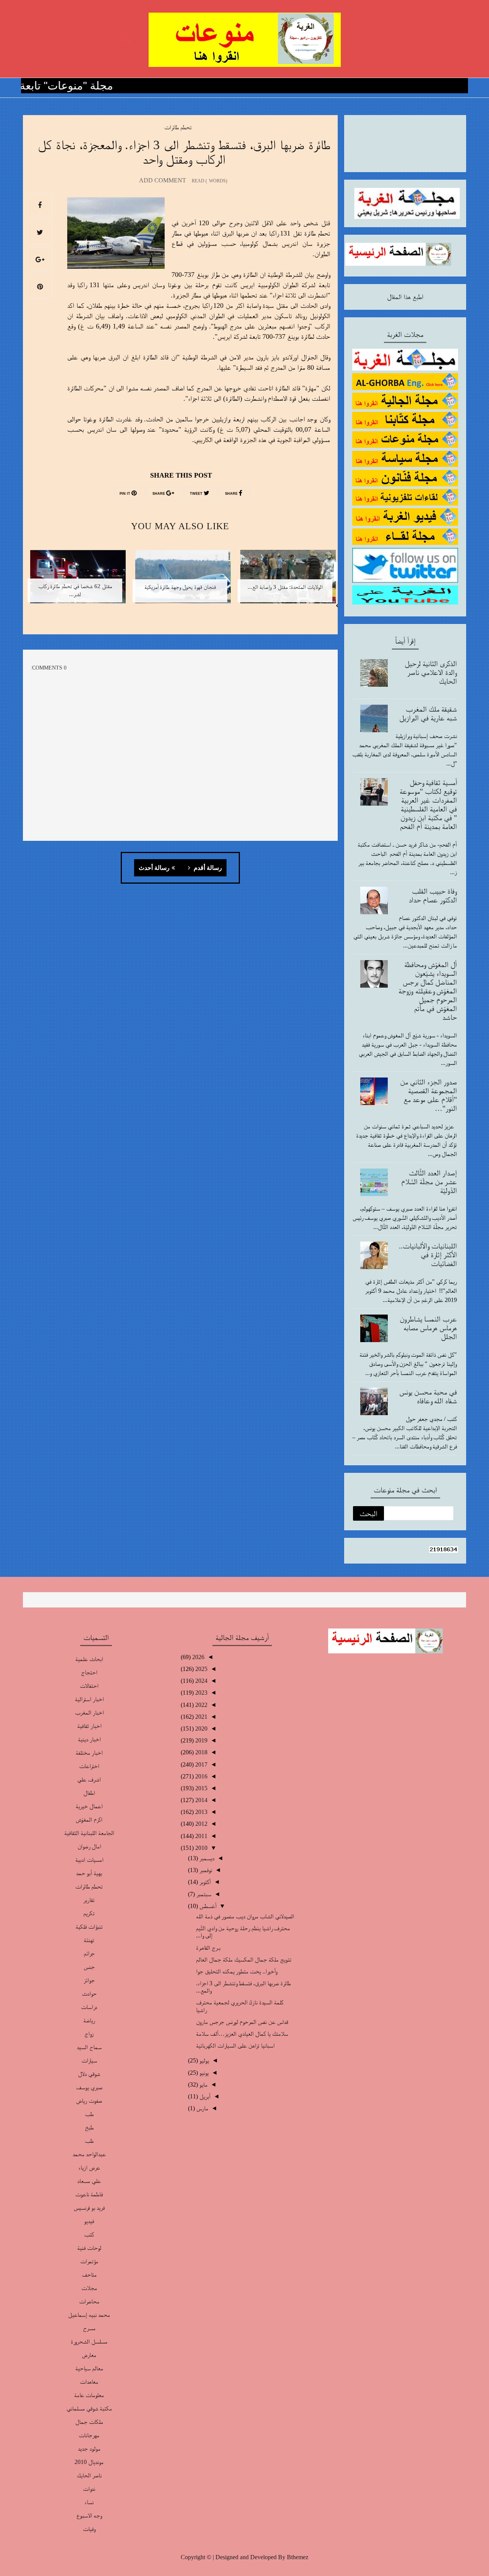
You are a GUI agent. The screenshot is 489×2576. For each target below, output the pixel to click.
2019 (201, 1740)
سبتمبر (203, 1894)
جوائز (89, 1980)
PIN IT (125, 494)
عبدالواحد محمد (89, 2154)
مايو (203, 2084)
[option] (285, 581)
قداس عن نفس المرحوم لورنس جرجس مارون (242, 2022)
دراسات (89, 2007)
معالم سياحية (89, 2368)
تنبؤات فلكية (89, 1927)
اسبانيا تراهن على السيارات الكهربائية (235, 2045)
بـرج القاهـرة (208, 1948)
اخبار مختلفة (89, 1753)
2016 (201, 1776)
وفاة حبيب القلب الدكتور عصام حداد (433, 895)
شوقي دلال (89, 2074)
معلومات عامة (89, 2395)
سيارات (89, 2060)
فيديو (89, 2221)
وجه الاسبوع (89, 2515)
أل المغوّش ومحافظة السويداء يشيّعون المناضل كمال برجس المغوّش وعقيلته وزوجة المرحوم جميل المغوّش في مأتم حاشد (428, 991)
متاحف (89, 2275)
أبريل (204, 2096)
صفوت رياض (89, 2101)
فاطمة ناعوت (89, 2194)
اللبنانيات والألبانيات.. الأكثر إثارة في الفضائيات (428, 1255)
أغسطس (207, 1906)
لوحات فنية (89, 2248)
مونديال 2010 (89, 2462)
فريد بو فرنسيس (89, 2208)
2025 (201, 1669)
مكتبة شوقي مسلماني (89, 2408)
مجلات (89, 2288)
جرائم (89, 1953)
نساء (89, 2502)
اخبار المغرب (89, 1712)
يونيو (203, 2073)
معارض (89, 2355)
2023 (201, 1693)
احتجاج (89, 1672)
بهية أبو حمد (89, 1873)
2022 (201, 1705)
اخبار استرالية (89, 1699)
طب (89, 2114)
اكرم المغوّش (89, 1819)
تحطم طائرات (178, 127)
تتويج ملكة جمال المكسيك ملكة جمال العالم (244, 1959)
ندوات (89, 2489)
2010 (201, 1848)
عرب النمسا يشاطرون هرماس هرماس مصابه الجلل (428, 1328)
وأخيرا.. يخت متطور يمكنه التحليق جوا (236, 1971)
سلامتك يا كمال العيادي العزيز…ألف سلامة (242, 2034)
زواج (89, 2034)
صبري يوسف (89, 2087)
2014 (201, 1800)
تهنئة (89, 1940)
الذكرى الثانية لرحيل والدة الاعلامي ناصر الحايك (431, 672)
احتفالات (89, 1686)
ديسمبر (206, 1858)
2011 (201, 1836)
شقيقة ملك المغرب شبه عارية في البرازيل (428, 713)
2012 (201, 1824)
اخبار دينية (89, 1739)
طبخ (89, 2127)
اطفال (89, 1793)
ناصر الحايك (89, 2475)
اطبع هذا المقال (405, 297)
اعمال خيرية (89, 1806)
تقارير (89, 1900)
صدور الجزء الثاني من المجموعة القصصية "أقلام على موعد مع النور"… (428, 1095)
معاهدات (89, 2382)
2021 (201, 1717)
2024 (201, 1681)
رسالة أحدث (154, 868)
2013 (201, 1812)
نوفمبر (205, 1870)
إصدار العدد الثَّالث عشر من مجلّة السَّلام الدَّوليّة (429, 1182)
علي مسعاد (89, 2181)
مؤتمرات (89, 2261)
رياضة (89, 2020)
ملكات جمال (89, 2422)
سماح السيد (89, 2047)
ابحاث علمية (89, 1659)
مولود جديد (89, 2448)
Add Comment (163, 180)
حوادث (89, 1993)
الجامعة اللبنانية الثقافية (89, 1833)
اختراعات (89, 1766)
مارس (202, 2108)
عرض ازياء (89, 2167)
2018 (201, 1752)
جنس (89, 1967)
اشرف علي (89, 1779)
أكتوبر (204, 1882)
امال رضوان (89, 1846)
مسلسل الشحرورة (89, 2341)
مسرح (89, 2328)
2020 (201, 1728)
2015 (201, 1788)
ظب (89, 2141)
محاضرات (89, 2301)
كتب (89, 2234)
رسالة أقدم (207, 868)
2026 (198, 1657)
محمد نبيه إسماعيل (89, 2315)
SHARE (232, 494)
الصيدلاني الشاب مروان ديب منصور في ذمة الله (245, 1916)
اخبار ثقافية (89, 1726)
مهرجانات (89, 2435)
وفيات (89, 2529)
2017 (201, 1764)
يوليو (203, 2060)
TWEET (197, 494)
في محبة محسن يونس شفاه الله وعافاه (428, 1396)
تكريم (89, 1913)
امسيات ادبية (89, 1860)
